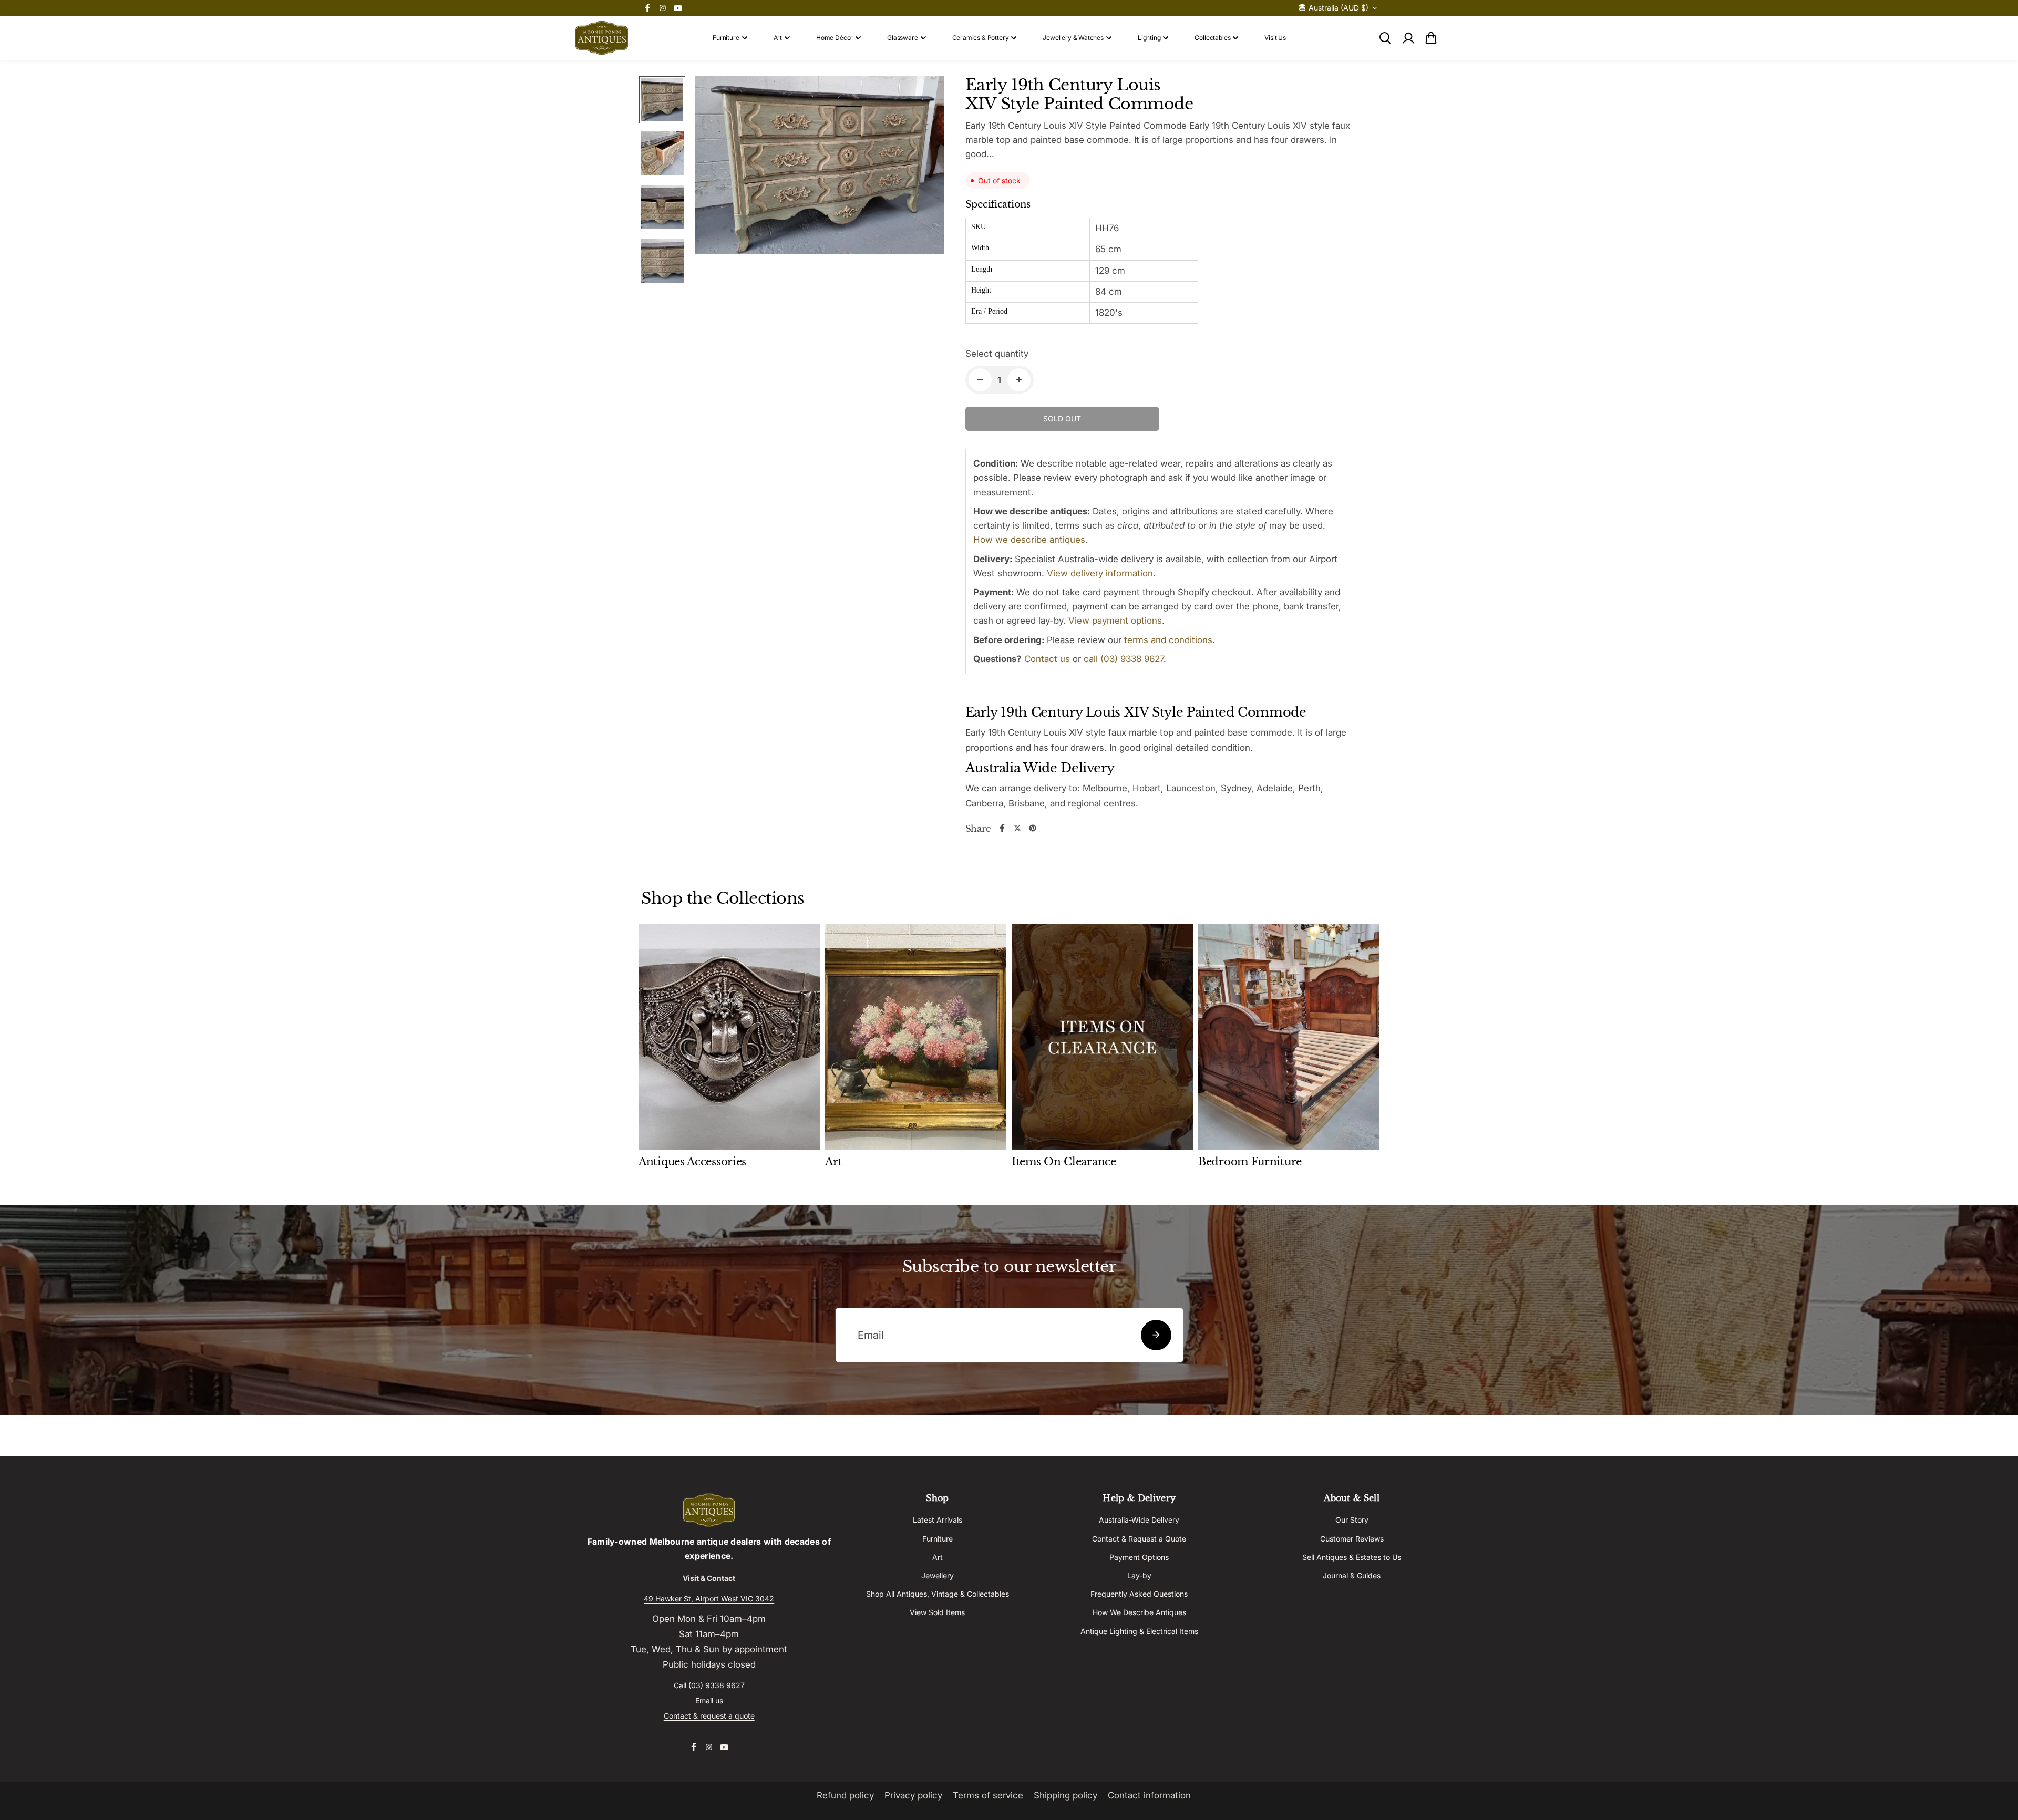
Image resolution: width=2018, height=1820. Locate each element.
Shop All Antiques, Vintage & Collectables (938, 1594)
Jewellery (938, 1575)
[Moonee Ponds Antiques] (602, 38)
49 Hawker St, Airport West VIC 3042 (709, 1599)
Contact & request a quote (709, 1716)
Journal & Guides (1352, 1575)
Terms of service (988, 1795)
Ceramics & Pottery (981, 38)
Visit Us (1275, 38)
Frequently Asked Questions (1139, 1594)
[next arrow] (924, 191)
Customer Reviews (1352, 1539)
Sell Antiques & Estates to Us (1352, 1557)
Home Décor (835, 38)
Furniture (726, 38)
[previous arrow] (716, 191)
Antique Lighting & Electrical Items (1139, 1631)
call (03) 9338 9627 (1124, 659)
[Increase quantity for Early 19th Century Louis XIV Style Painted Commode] (1019, 380)
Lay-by (1139, 1575)
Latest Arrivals (938, 1520)
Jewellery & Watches (1073, 38)
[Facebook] (647, 8)
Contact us (1047, 659)
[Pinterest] (1033, 828)
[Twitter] (1017, 828)
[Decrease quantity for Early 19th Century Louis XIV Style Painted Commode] (980, 380)
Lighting (1149, 38)
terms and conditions (1168, 640)
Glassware (902, 38)
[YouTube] (678, 8)
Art (778, 38)
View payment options (1115, 621)
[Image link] (709, 1510)
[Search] (1385, 38)
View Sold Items (937, 1612)
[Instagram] (663, 8)
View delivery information (1100, 573)
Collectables (1212, 38)
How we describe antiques (1029, 540)
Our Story (1352, 1520)
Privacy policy (913, 1795)
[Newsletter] (1156, 1335)
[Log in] (1408, 38)
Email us (709, 1700)
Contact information (1149, 1795)
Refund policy (845, 1795)
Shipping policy (1065, 1795)
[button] (1431, 38)
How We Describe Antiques (1139, 1612)
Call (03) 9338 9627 (709, 1685)
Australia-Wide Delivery (1139, 1520)
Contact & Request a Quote (1139, 1539)
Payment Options (1139, 1557)
